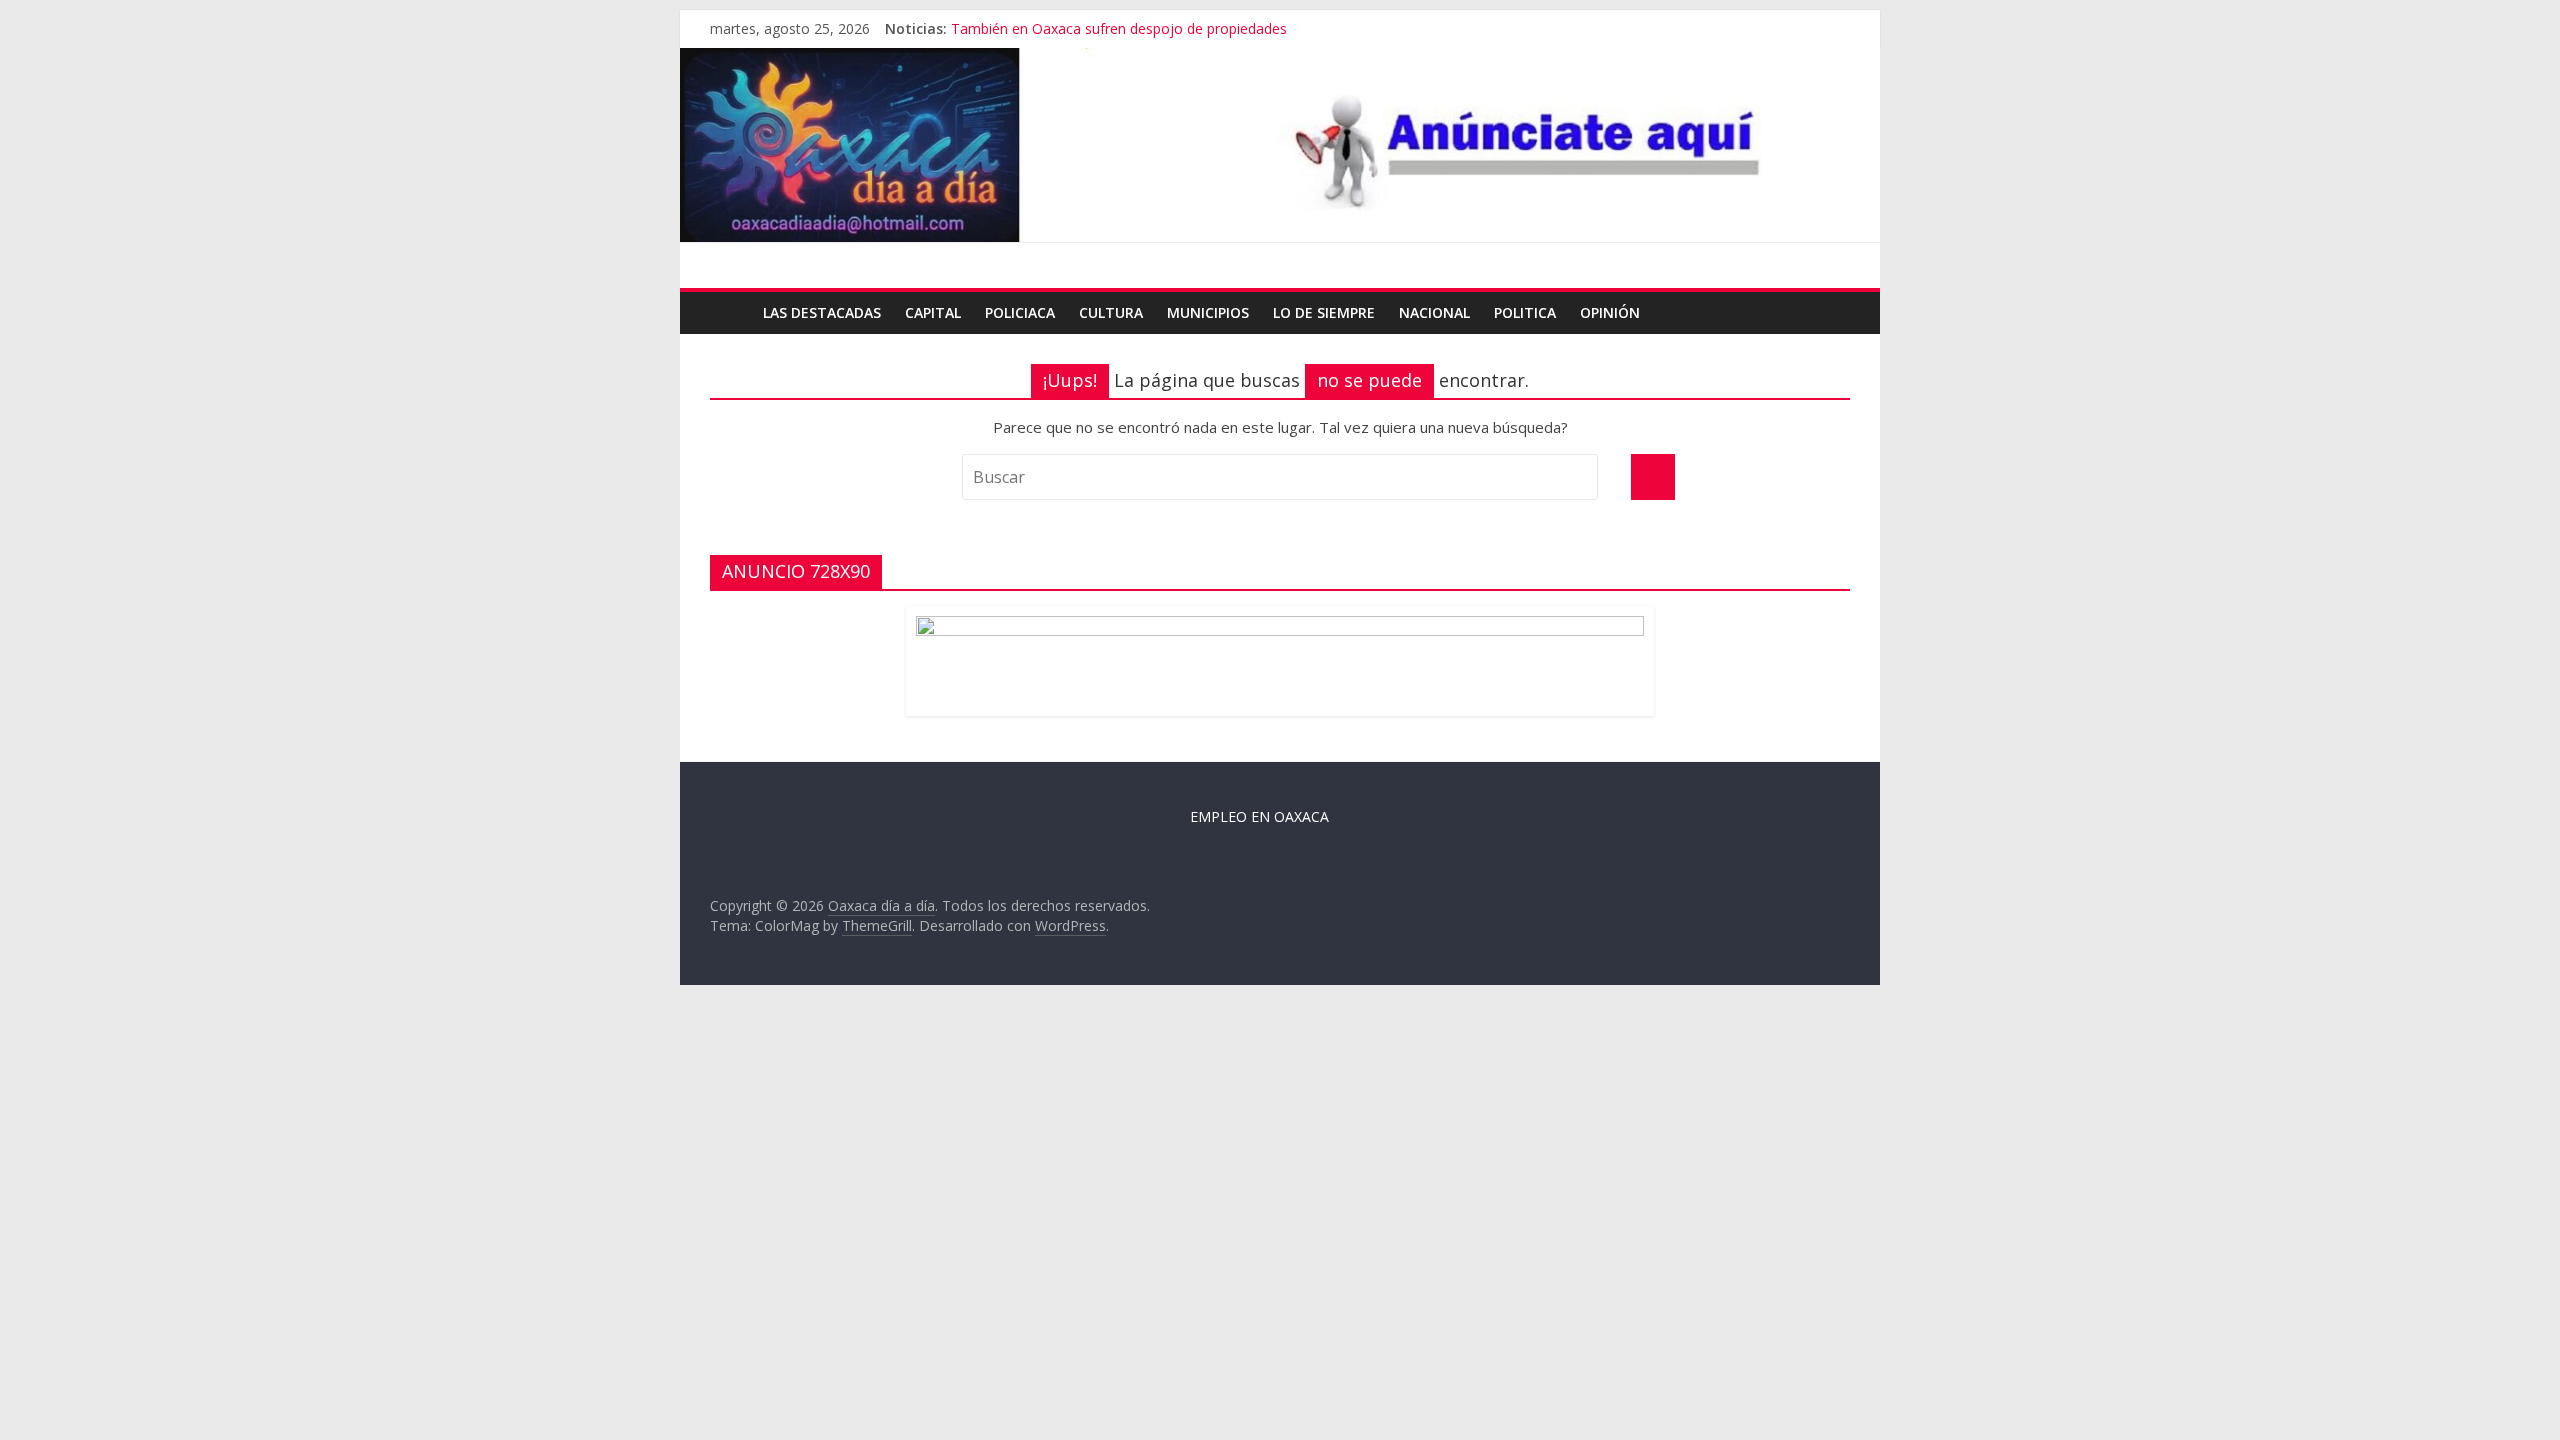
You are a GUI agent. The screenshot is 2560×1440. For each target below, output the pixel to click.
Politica (1525, 312)
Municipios (1208, 312)
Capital (933, 312)
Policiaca (1020, 312)
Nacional (1434, 312)
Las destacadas (822, 312)
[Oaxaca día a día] (1280, 145)
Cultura (1111, 312)
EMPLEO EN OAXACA (1259, 816)
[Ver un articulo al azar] (1830, 313)
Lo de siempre (1324, 312)
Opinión (1610, 312)
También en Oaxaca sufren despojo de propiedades (1119, 28)
